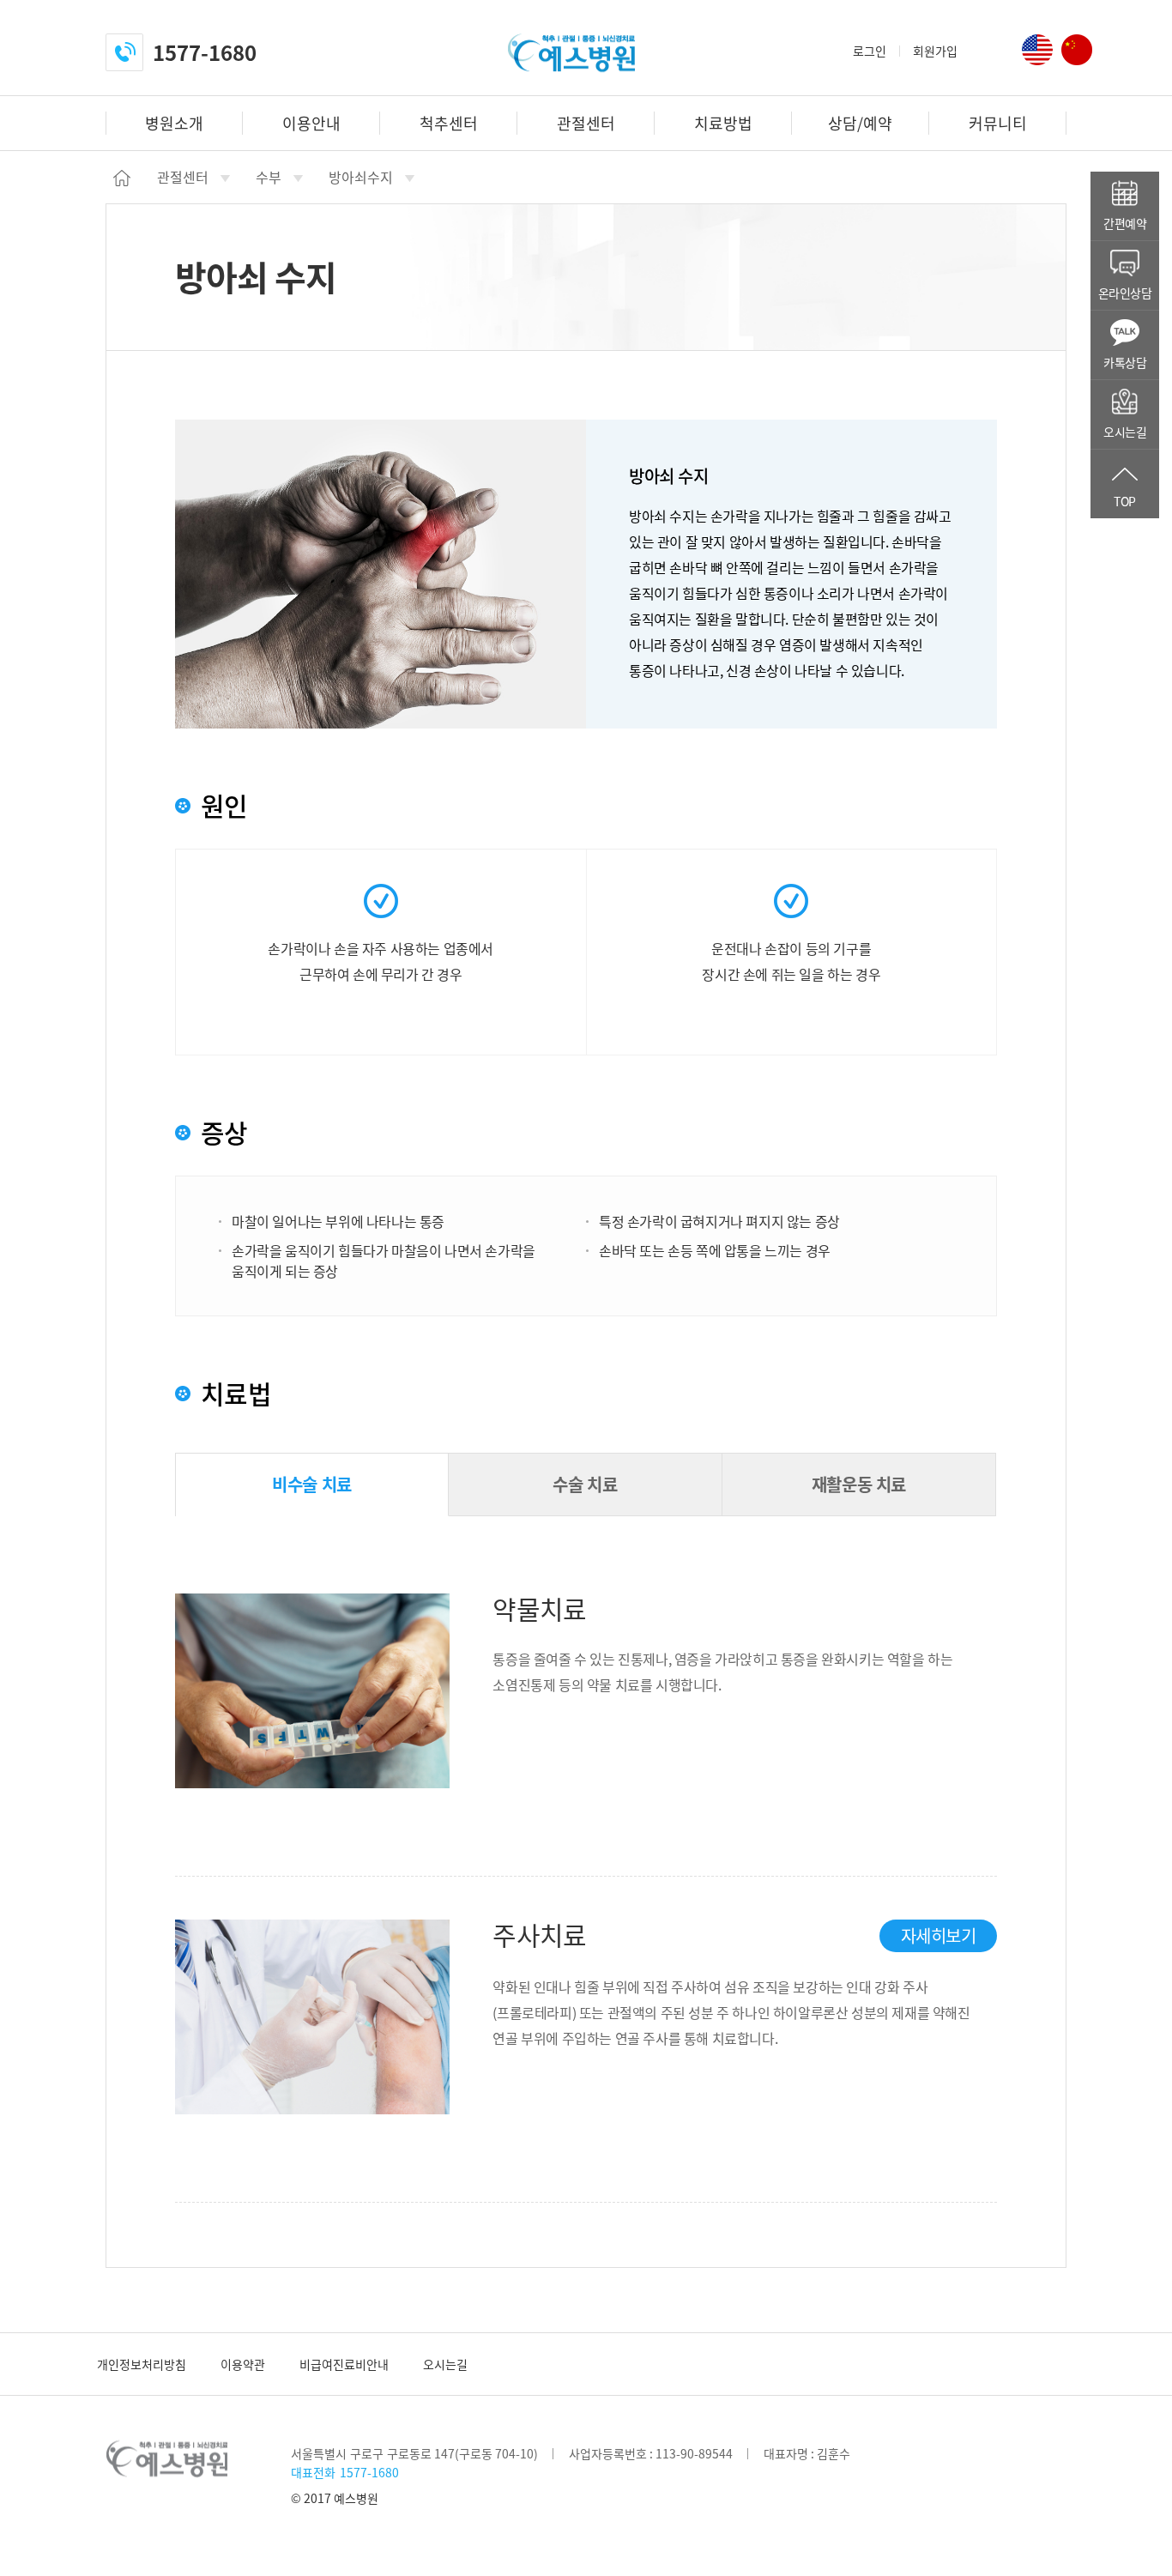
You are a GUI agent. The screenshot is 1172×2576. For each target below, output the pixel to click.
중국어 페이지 (1077, 50)
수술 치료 (585, 1484)
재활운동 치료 (859, 1484)
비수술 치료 (312, 1484)
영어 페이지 (1037, 50)
